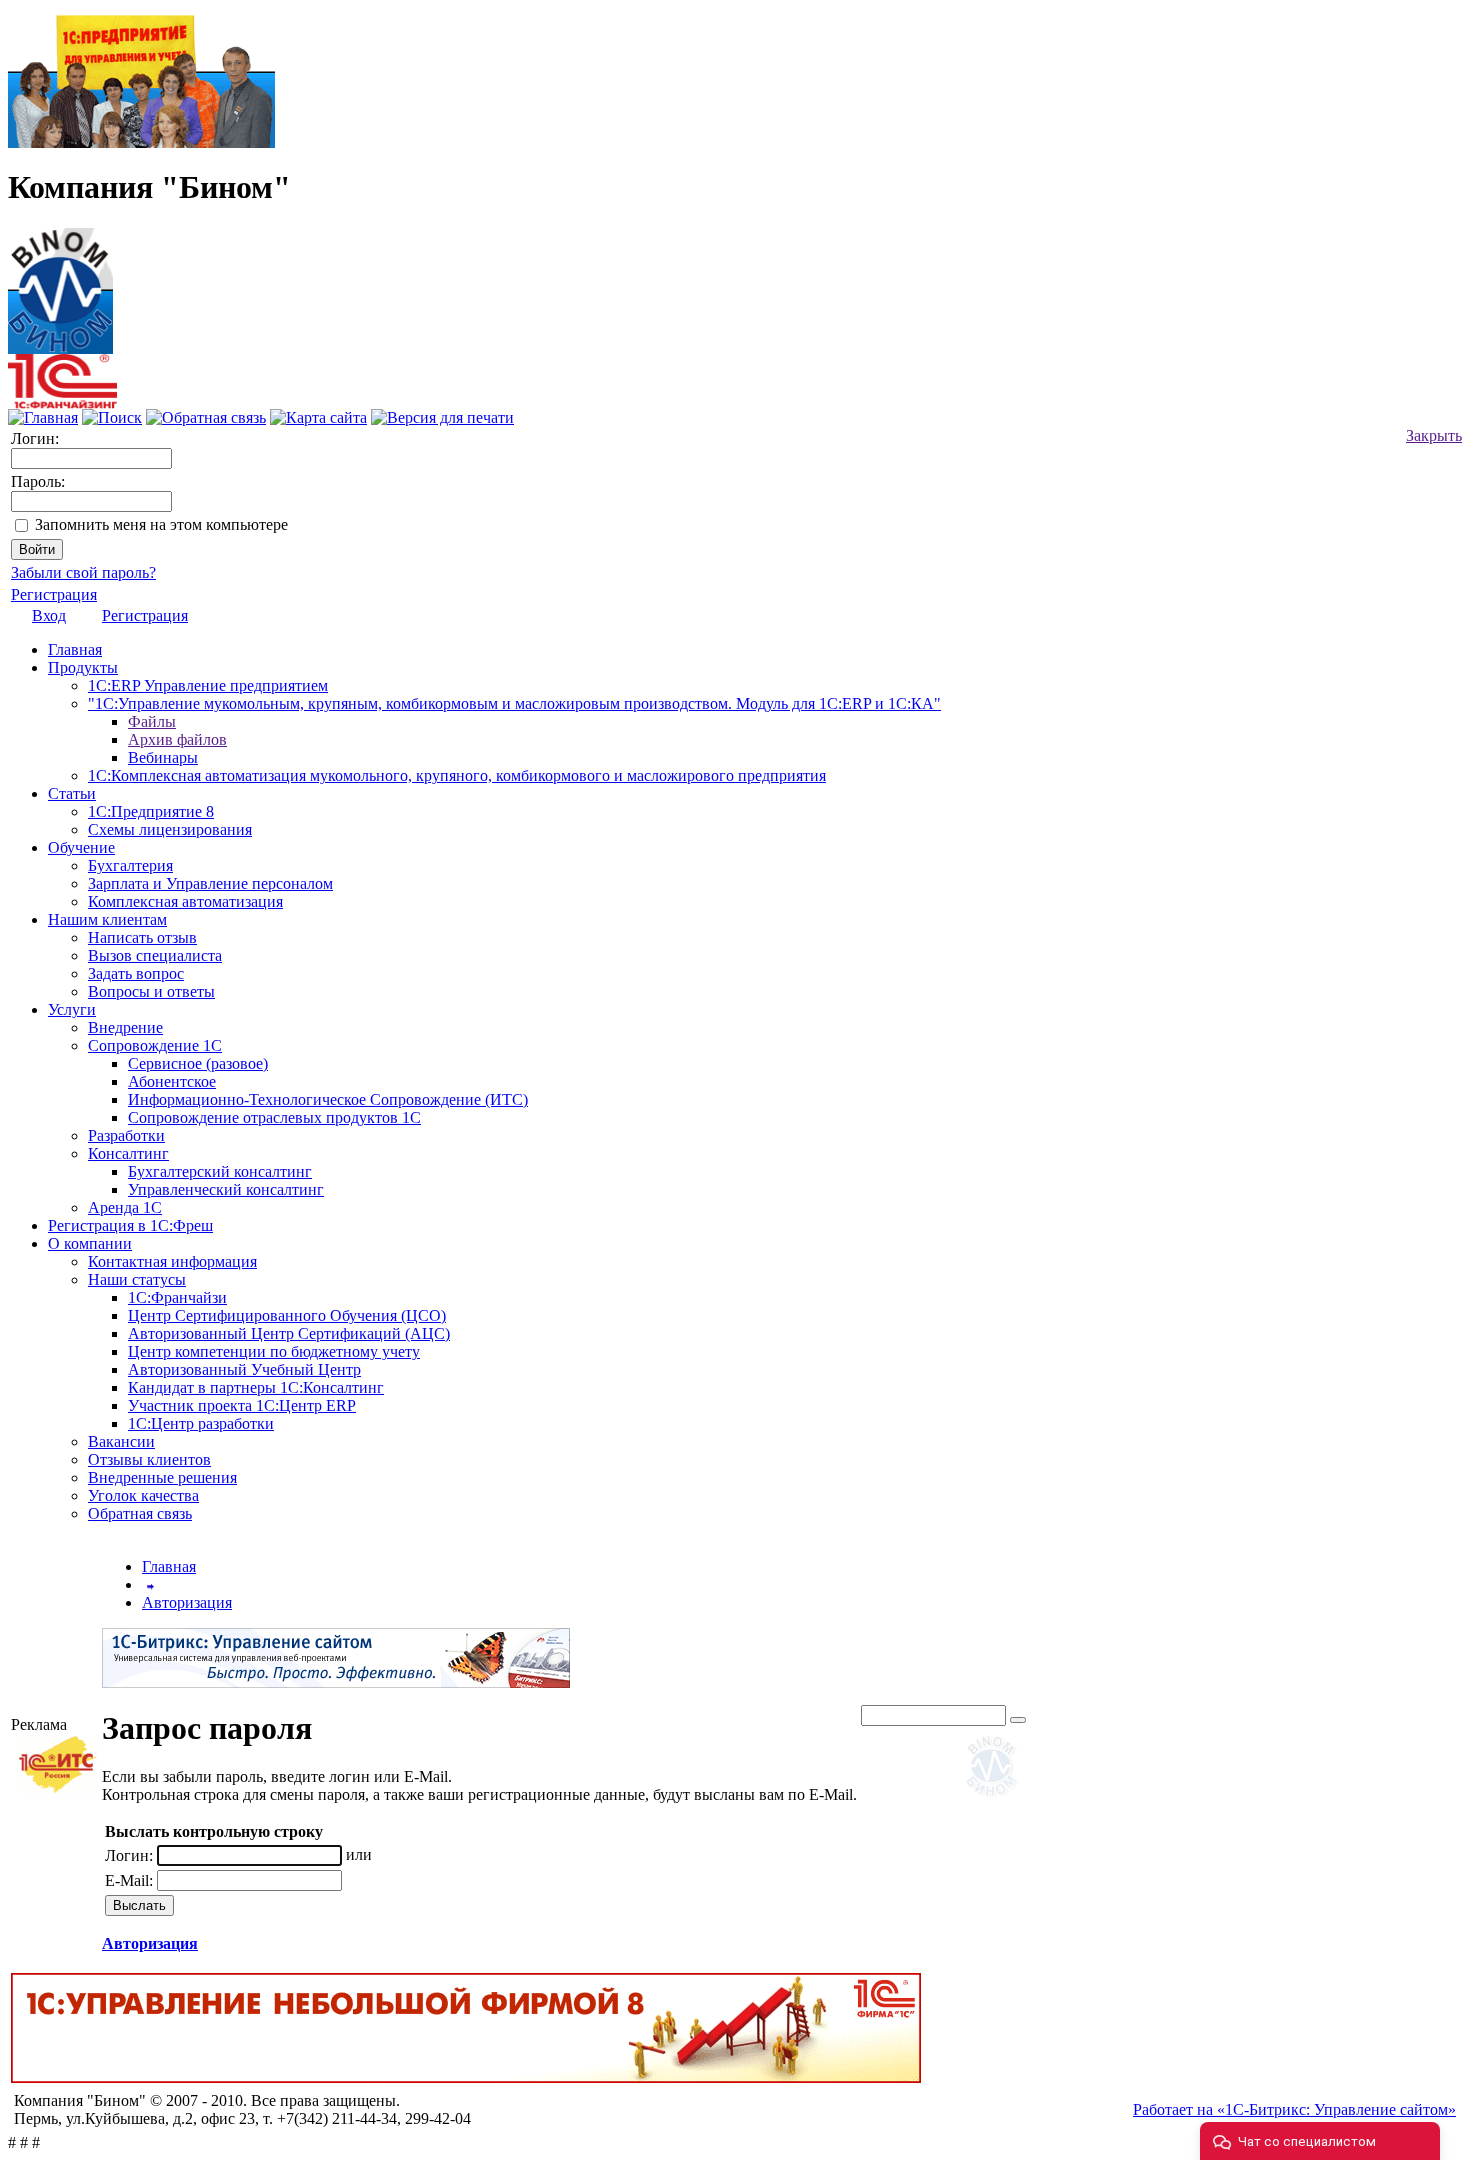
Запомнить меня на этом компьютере (161, 524)
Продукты (83, 667)
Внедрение (125, 1027)
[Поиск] (112, 417)
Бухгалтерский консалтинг (220, 1171)
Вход (49, 615)
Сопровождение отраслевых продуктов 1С (274, 1117)
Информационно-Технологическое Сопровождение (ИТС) (328, 1099)
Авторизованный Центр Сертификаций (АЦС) (289, 1333)
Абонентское (172, 1081)
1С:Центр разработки (201, 1423)
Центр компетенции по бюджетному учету (274, 1351)
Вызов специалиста (155, 955)
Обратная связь (140, 1513)
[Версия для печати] (442, 417)
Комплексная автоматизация (185, 901)
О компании (90, 1243)
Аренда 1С (125, 1207)
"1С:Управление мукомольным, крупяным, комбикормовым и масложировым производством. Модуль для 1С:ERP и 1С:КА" (514, 703)
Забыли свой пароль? (83, 572)
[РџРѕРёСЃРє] (1018, 1720)
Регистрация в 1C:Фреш (130, 1225)
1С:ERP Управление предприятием (208, 685)
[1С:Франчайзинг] (62, 403)
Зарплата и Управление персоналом (210, 883)
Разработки (126, 1135)
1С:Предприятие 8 (151, 811)
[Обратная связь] (206, 417)
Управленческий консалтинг (226, 1189)
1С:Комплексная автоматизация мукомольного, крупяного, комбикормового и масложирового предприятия (457, 775)
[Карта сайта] (318, 417)
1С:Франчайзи (177, 1297)
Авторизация (187, 1602)
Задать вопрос (136, 973)
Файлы (152, 721)
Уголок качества (143, 1495)
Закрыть (1434, 435)
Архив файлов (177, 739)
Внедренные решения (162, 1477)
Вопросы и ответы (151, 991)
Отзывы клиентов (149, 1459)
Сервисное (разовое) (198, 1063)
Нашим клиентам (107, 919)
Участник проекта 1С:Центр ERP (242, 1405)
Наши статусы (137, 1279)
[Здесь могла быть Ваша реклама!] (996, 1800)
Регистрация (54, 594)
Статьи (72, 793)
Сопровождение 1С (155, 1045)
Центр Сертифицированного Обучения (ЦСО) (287, 1315)
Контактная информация (172, 1261)
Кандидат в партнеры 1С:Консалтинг (256, 1387)
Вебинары (163, 757)
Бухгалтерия (130, 865)
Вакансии (121, 1441)
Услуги (72, 1009)
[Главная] (60, 285)
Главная (75, 649)
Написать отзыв (142, 937)
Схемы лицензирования (170, 829)
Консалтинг (128, 1153)
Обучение (81, 847)
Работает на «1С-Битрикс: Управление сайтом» (1294, 2109)
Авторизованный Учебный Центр (244, 1369)
